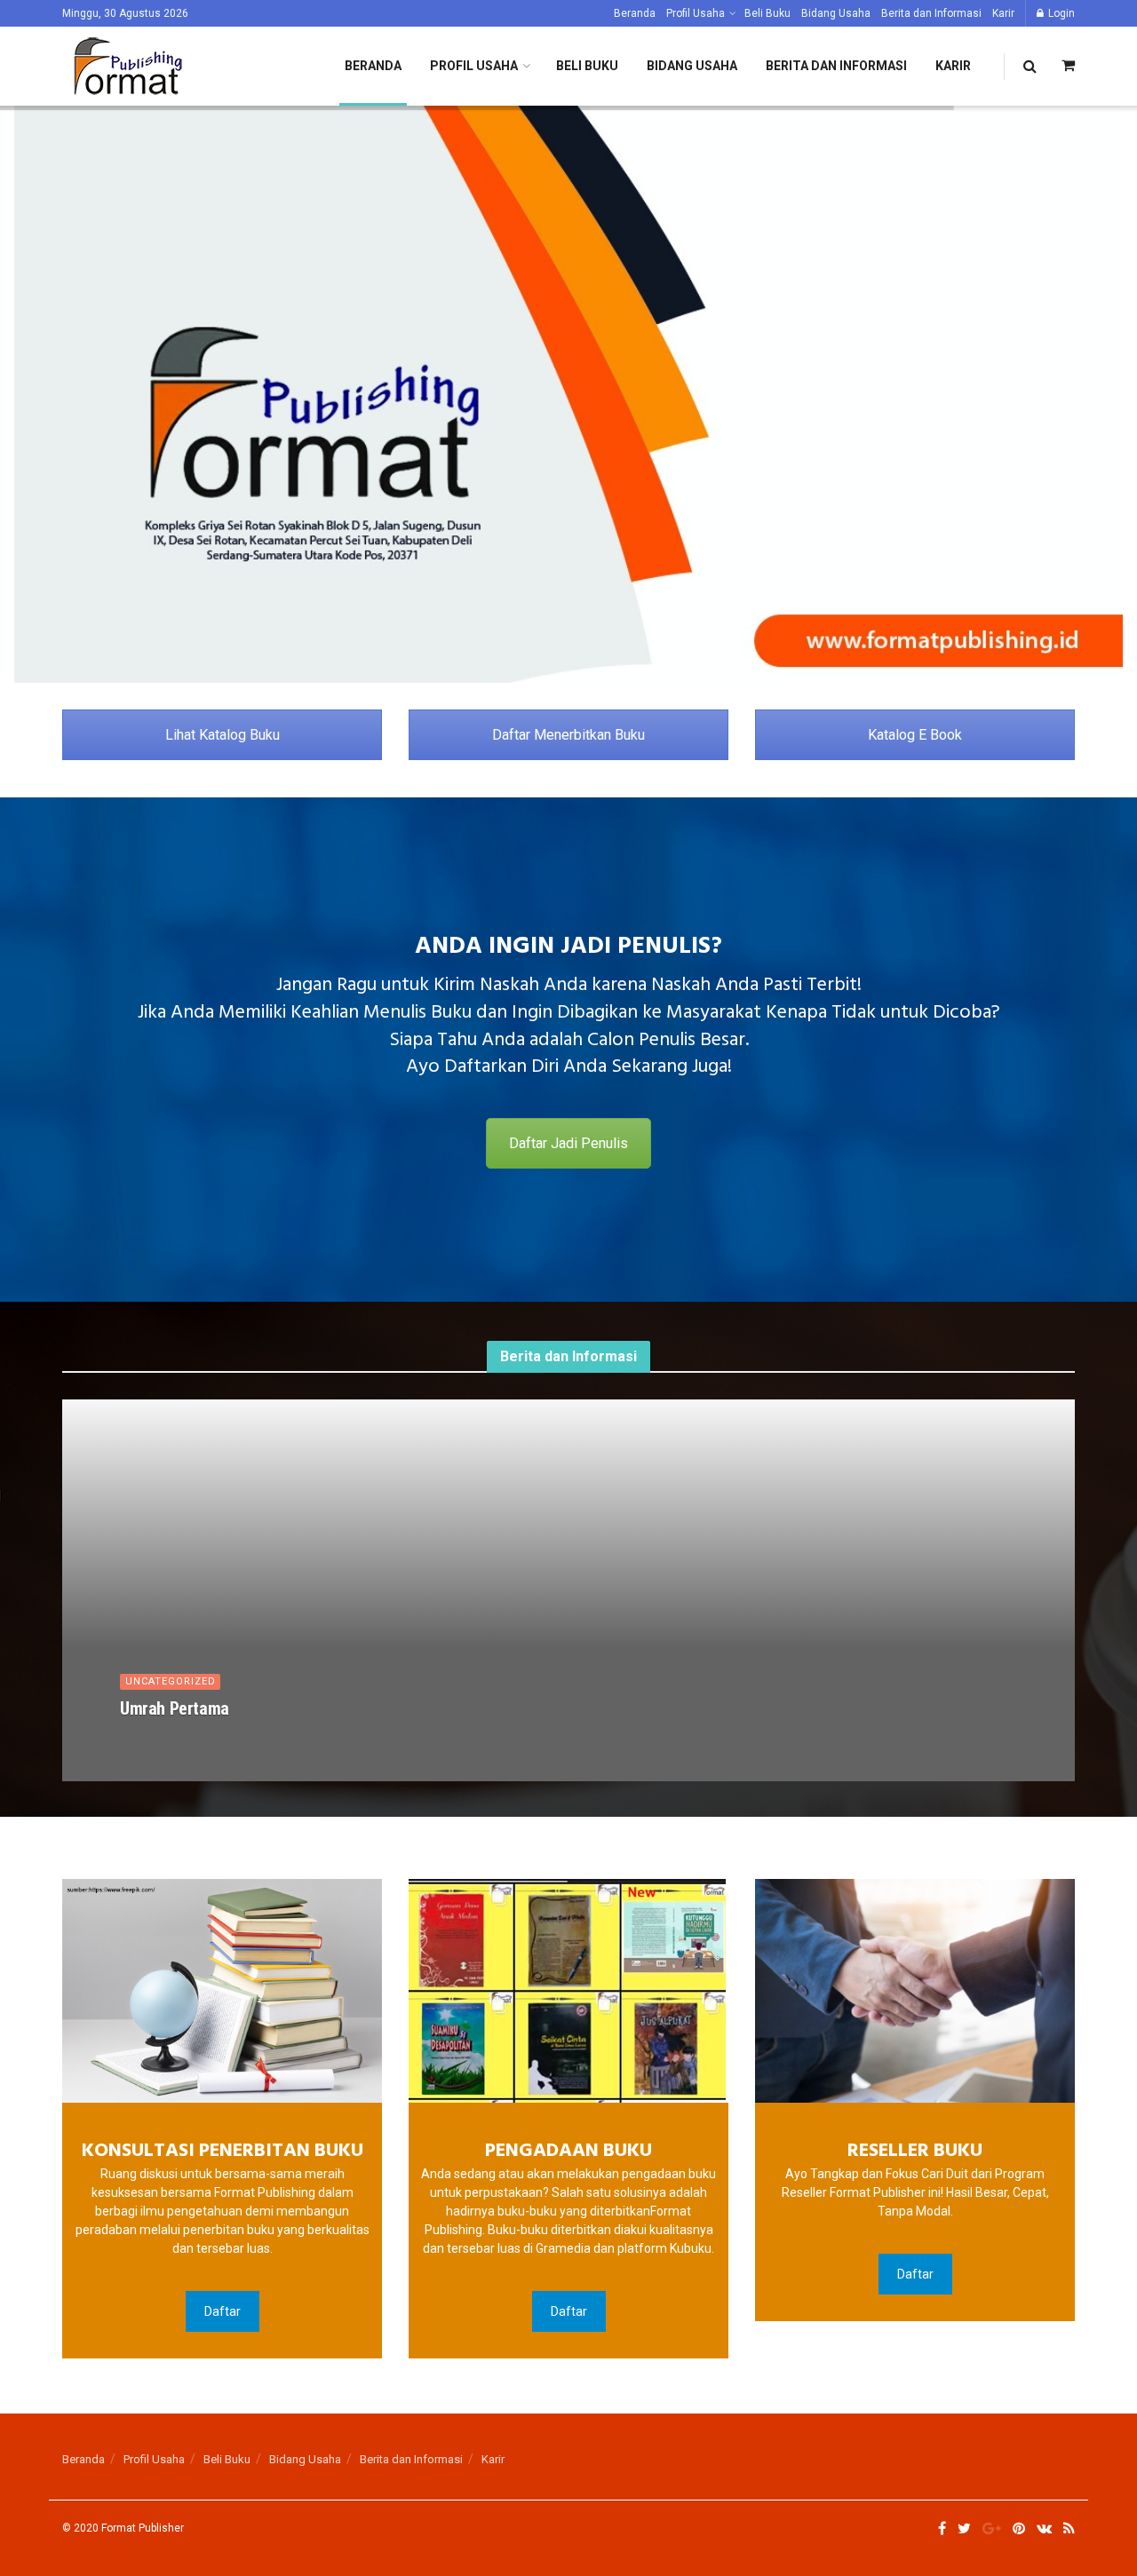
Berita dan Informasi (931, 13)
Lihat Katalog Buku (223, 735)
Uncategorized (171, 1681)
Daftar (223, 2311)
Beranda (635, 13)
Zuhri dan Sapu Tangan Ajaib (219, 1708)
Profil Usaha (696, 13)
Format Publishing (186, 1739)
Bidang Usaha (836, 13)
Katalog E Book (915, 735)
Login (1060, 13)
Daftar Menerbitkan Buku (568, 735)
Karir (1003, 13)
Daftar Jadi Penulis (568, 1143)
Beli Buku (767, 13)
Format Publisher (143, 2528)
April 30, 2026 (289, 1739)
